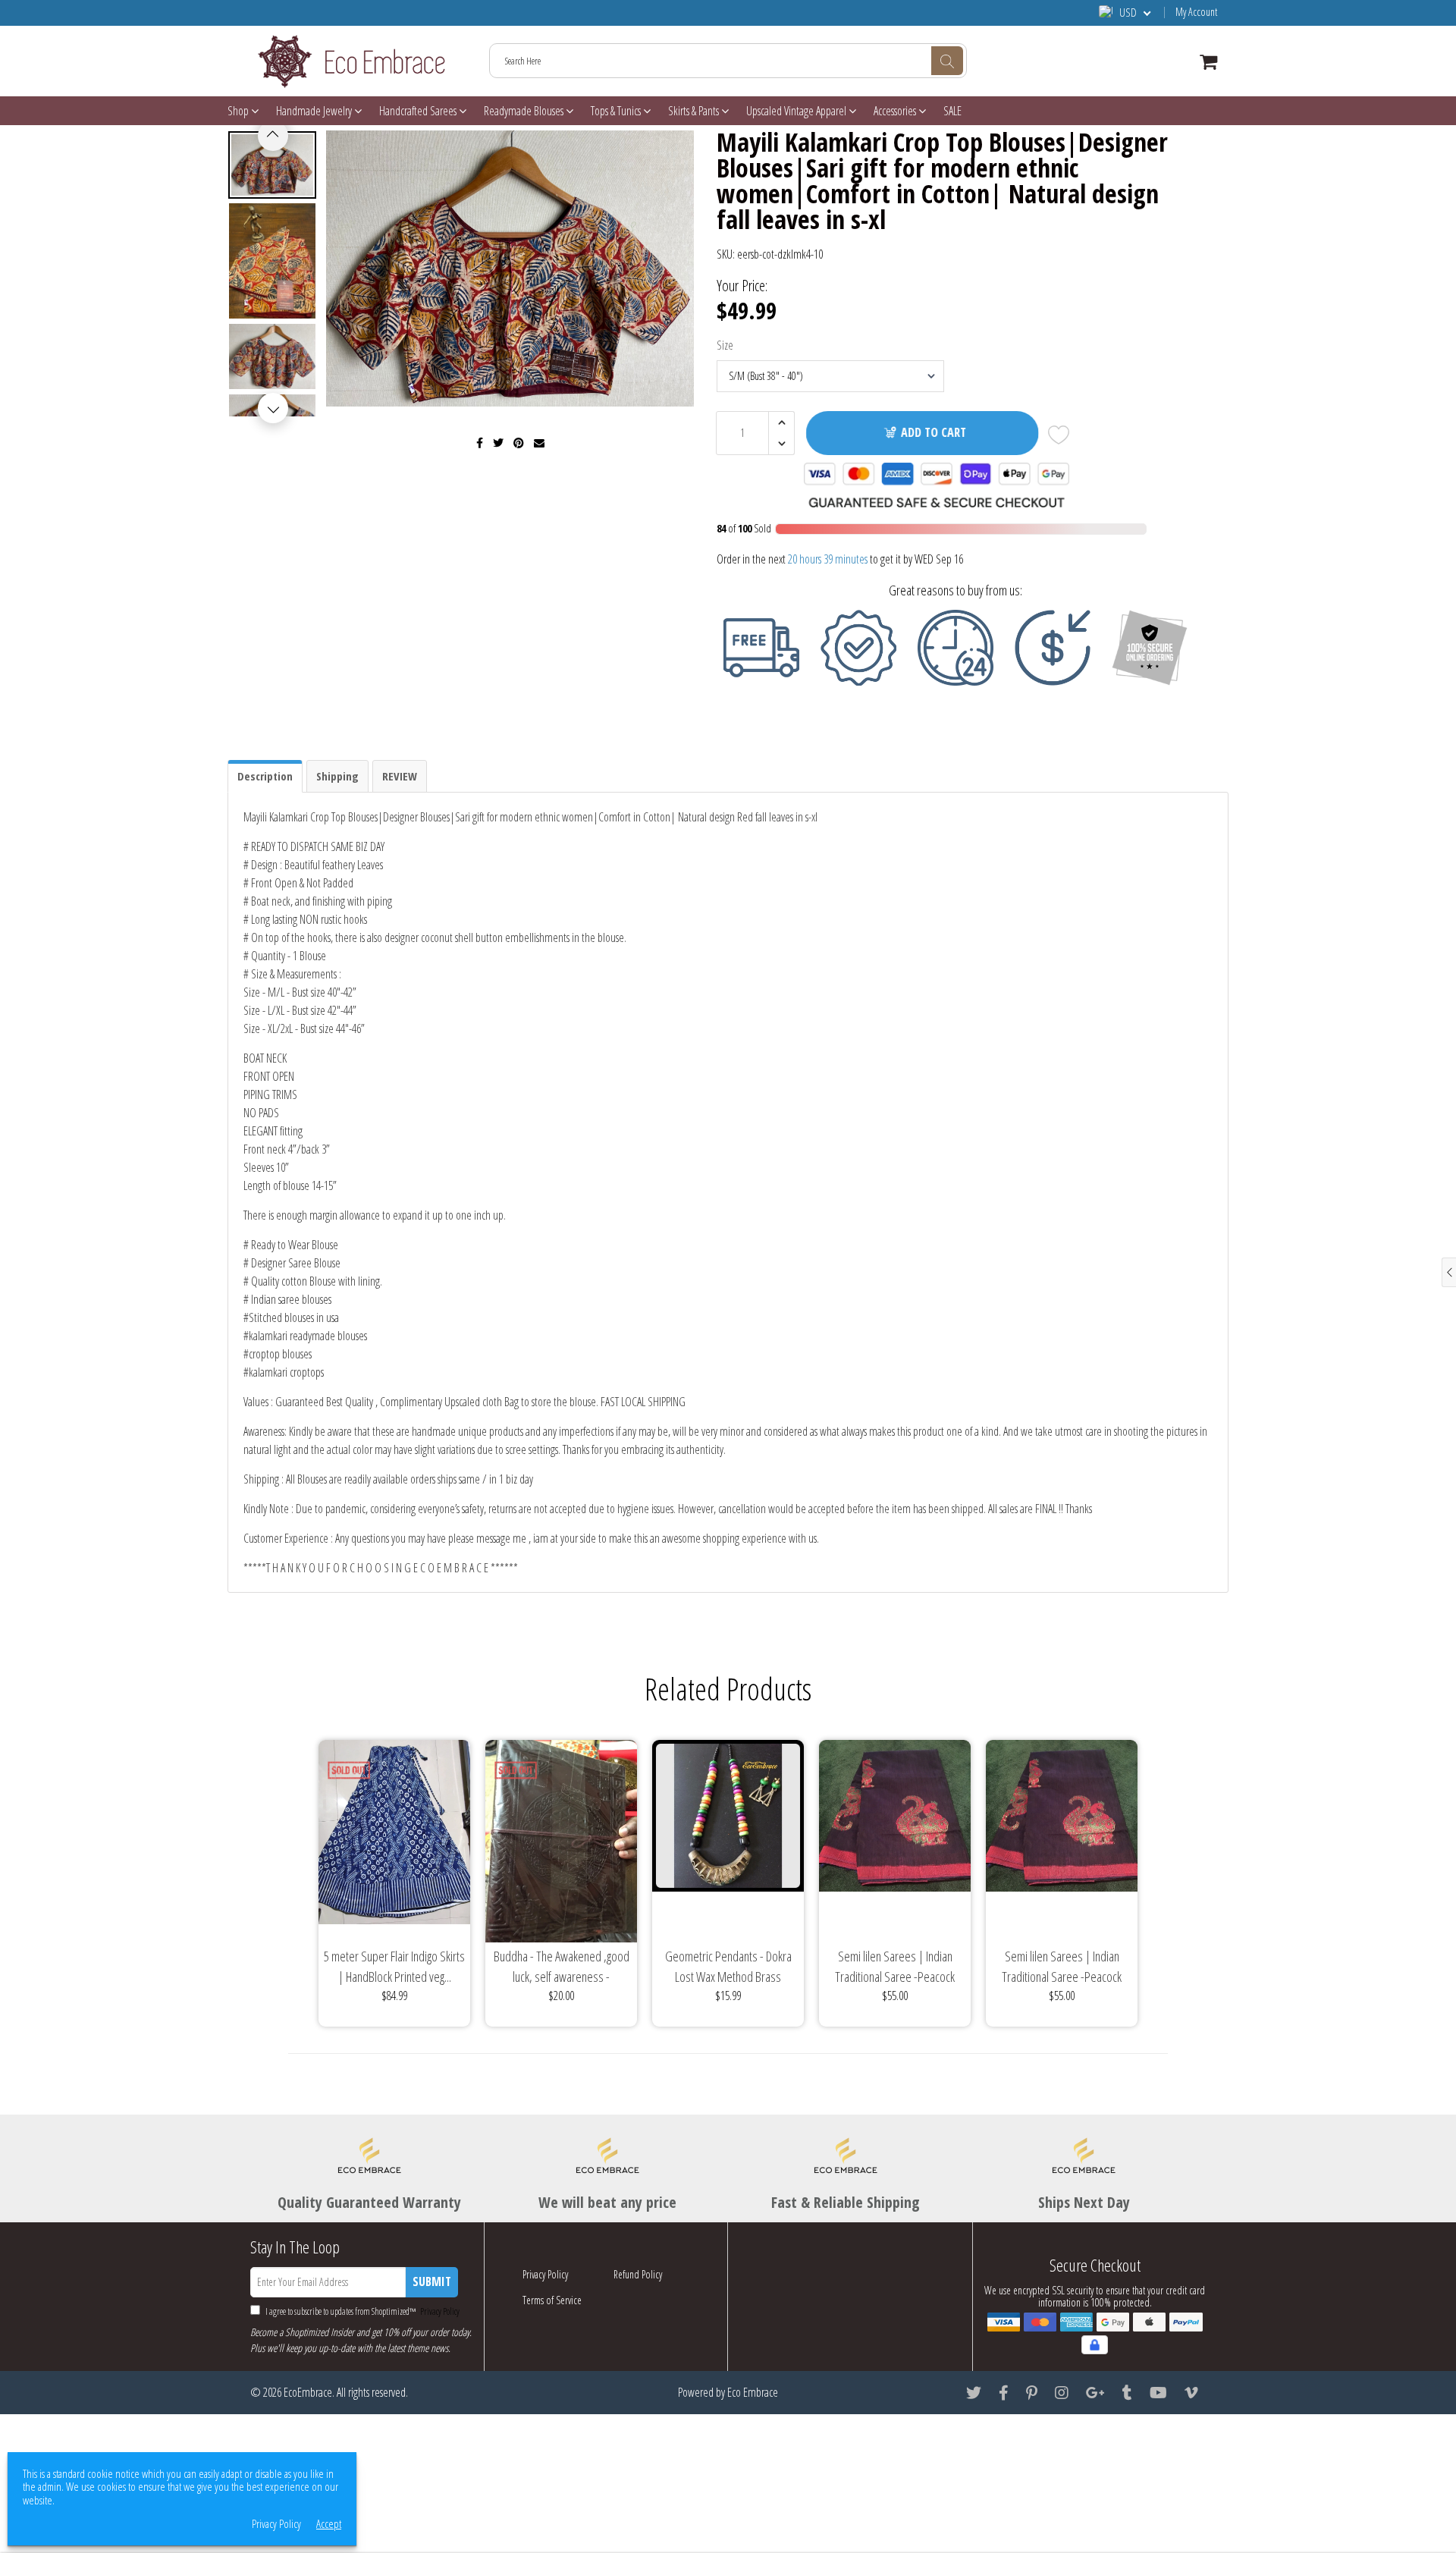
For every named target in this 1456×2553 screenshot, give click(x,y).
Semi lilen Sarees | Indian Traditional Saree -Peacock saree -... (895, 1967)
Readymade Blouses (525, 111)
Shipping (337, 776)
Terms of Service (552, 2300)
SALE (952, 111)
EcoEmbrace (308, 2392)
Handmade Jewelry (315, 111)
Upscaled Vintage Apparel (797, 111)
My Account (1196, 12)
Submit (432, 2281)
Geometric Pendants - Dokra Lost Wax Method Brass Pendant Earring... (728, 1967)
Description (265, 776)
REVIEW (400, 776)
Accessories (896, 111)
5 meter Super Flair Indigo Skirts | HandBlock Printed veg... (394, 1966)
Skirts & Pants (695, 111)
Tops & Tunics (617, 111)
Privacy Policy (439, 2311)
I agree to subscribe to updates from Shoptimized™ (362, 2311)
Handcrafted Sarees (419, 111)
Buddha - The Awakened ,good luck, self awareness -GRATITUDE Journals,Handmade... (562, 1967)
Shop (239, 111)
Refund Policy (638, 2274)
